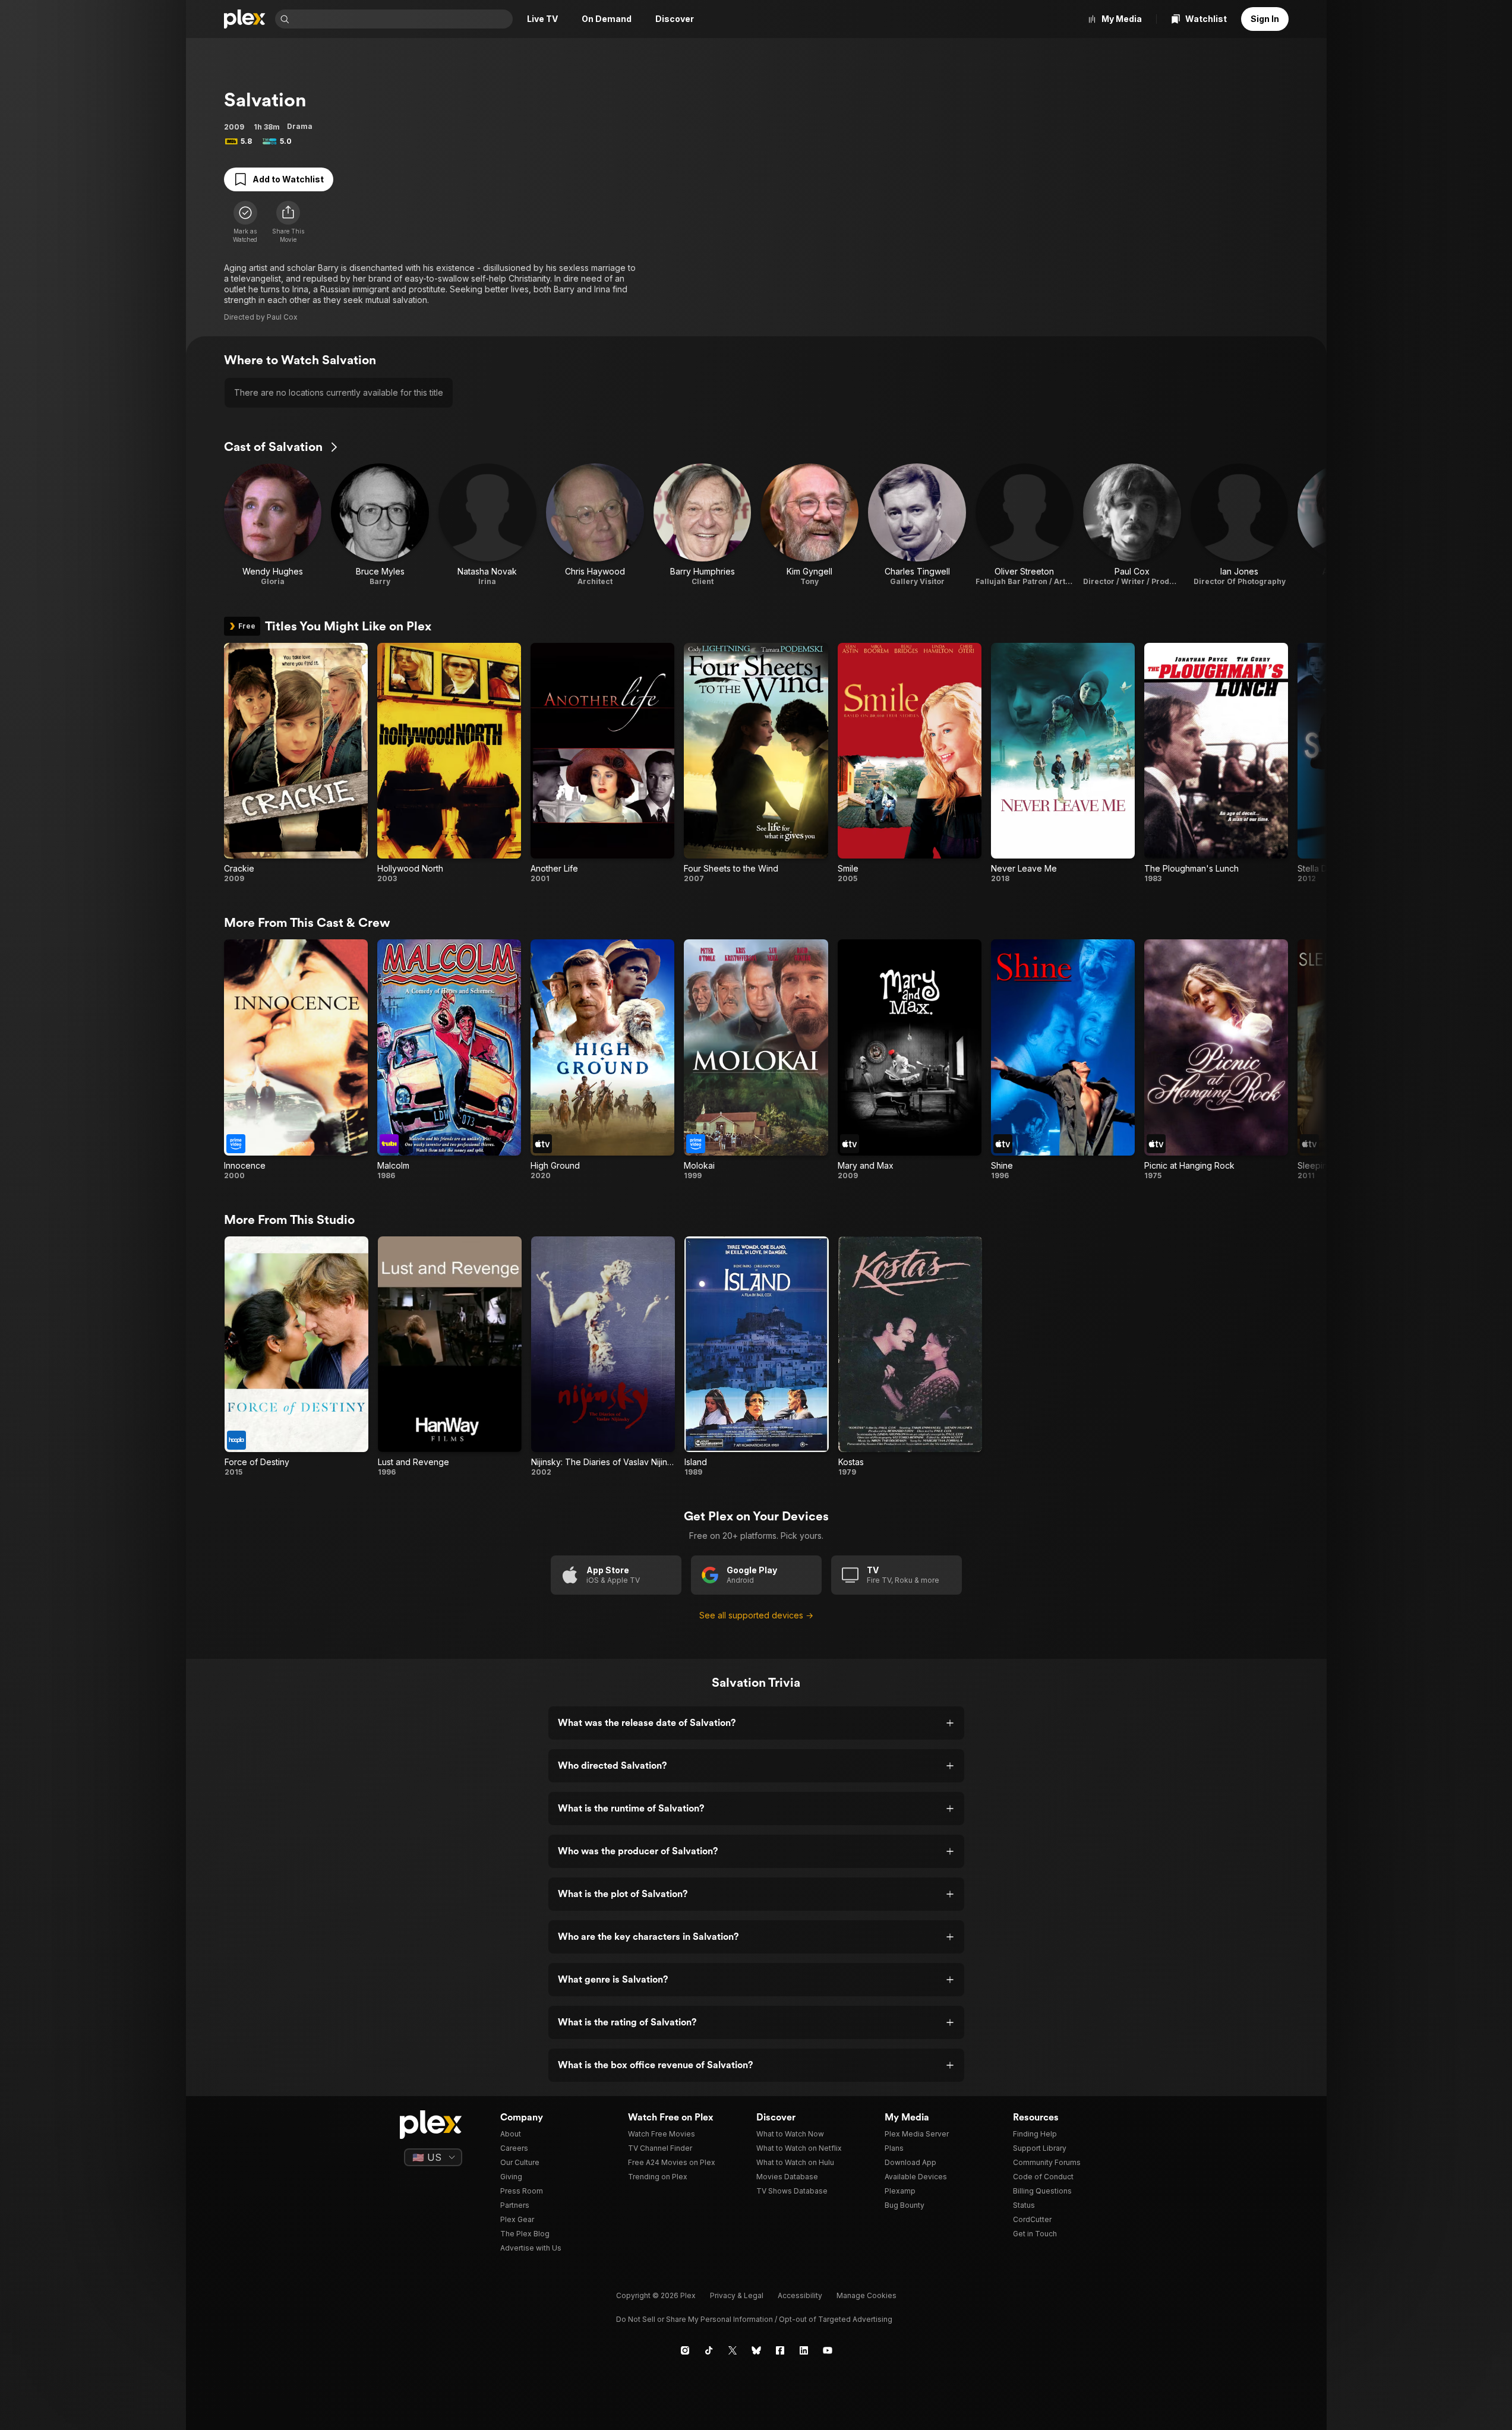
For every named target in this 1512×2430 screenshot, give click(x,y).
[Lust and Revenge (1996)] (450, 1357)
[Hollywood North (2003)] (449, 763)
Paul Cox (282, 317)
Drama (300, 126)
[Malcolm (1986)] (449, 1060)
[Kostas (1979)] (910, 1357)
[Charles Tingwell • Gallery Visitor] (917, 525)
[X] (733, 2350)
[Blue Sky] (756, 2350)
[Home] (245, 19)
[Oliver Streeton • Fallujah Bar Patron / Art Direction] (1025, 525)
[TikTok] (709, 2350)
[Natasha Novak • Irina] (487, 525)
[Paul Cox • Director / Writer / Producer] (1132, 525)
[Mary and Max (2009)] (910, 1060)
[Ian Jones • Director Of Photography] (1240, 525)
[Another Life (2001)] (602, 763)
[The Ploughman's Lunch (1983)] (1216, 763)
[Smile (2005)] (910, 763)
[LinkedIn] (804, 2350)
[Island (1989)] (756, 1357)
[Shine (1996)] (1063, 1060)
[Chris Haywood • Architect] (595, 525)
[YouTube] (828, 2350)
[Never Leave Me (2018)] (1063, 763)
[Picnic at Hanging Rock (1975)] (1216, 1060)
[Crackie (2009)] (296, 763)
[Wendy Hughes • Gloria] (273, 525)
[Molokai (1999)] (756, 1060)
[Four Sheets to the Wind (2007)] (756, 763)
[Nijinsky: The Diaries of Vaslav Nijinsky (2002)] (603, 1357)
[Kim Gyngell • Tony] (809, 525)
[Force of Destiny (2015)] (296, 1357)
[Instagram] (685, 2350)
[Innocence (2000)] (296, 1060)
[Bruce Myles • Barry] (380, 525)
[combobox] (402, 19)
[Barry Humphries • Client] (703, 525)
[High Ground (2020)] (602, 1060)
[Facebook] (780, 2350)
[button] (288, 222)
